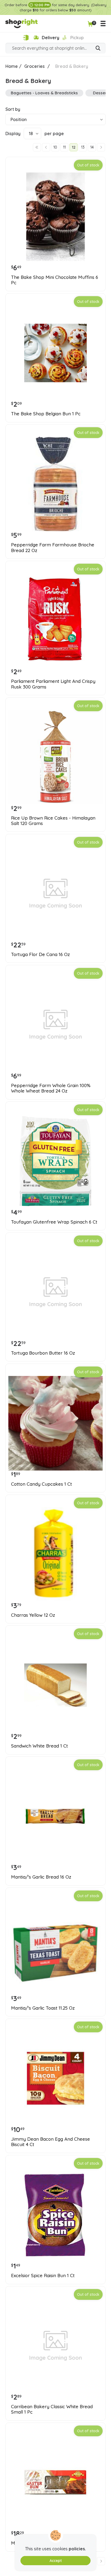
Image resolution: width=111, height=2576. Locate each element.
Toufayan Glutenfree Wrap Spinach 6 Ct (54, 1222)
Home (12, 66)
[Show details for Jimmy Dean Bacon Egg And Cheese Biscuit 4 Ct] (55, 2078)
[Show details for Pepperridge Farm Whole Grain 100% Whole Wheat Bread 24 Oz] (55, 1025)
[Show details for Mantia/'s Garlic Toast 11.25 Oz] (55, 1947)
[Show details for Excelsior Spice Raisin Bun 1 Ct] (55, 2215)
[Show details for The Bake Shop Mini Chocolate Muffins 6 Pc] (55, 216)
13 (83, 147)
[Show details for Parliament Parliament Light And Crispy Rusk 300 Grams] (55, 620)
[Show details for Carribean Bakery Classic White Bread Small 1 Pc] (55, 2346)
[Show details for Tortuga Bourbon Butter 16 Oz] (55, 1292)
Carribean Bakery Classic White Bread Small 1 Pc (52, 2409)
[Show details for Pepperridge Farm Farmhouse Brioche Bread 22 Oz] (55, 484)
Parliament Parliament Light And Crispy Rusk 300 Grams (53, 684)
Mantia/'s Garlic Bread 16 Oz (41, 1877)
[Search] (98, 49)
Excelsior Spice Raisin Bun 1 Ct (43, 2276)
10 (55, 147)
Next (101, 147)
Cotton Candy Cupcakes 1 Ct (41, 1484)
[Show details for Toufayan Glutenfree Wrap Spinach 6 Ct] (55, 1161)
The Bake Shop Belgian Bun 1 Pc (46, 414)
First (37, 147)
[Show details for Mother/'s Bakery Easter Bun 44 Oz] (55, 2482)
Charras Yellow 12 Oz (33, 1615)
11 (64, 147)
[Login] (26, 38)
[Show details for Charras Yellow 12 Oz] (55, 1554)
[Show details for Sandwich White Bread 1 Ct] (55, 1685)
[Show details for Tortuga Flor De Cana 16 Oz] (55, 894)
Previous (46, 147)
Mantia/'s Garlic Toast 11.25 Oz (43, 2008)
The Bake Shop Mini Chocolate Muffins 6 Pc (55, 280)
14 (92, 147)
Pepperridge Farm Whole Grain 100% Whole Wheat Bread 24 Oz (51, 1088)
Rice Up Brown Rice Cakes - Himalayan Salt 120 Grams (53, 821)
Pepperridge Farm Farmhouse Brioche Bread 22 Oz (53, 547)
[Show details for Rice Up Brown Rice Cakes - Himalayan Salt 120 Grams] (55, 757)
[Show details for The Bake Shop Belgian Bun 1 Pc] (55, 353)
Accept (56, 2561)
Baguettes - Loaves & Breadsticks (44, 93)
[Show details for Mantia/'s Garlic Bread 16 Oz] (55, 1816)
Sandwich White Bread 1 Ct (39, 1746)
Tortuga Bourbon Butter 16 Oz (43, 1353)
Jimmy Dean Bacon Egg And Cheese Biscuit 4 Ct (51, 2142)
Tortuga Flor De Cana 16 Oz (40, 954)
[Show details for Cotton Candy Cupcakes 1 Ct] (55, 1423)
